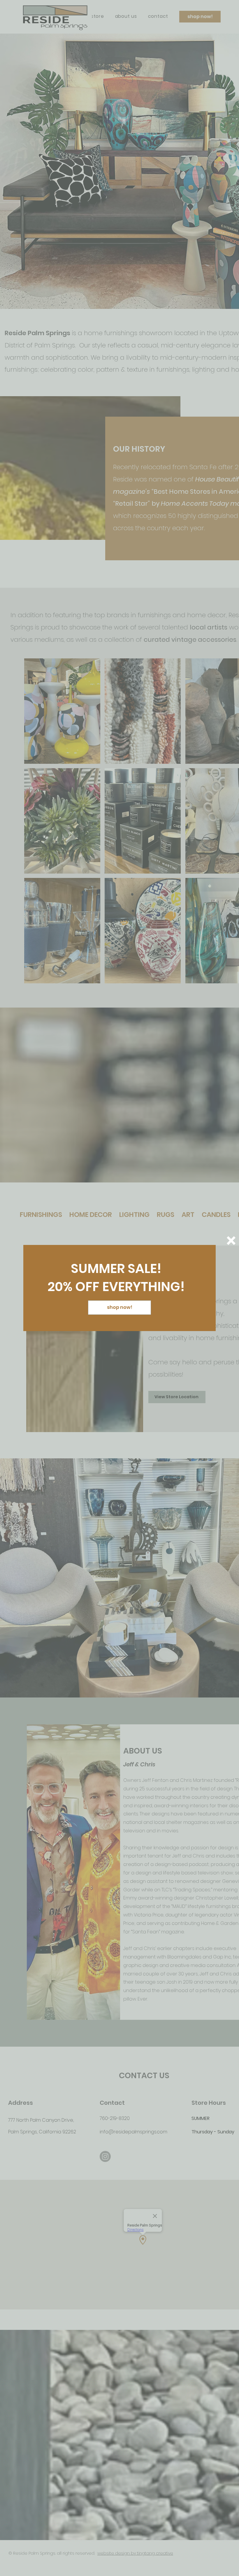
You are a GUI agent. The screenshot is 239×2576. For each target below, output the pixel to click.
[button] (231, 1241)
